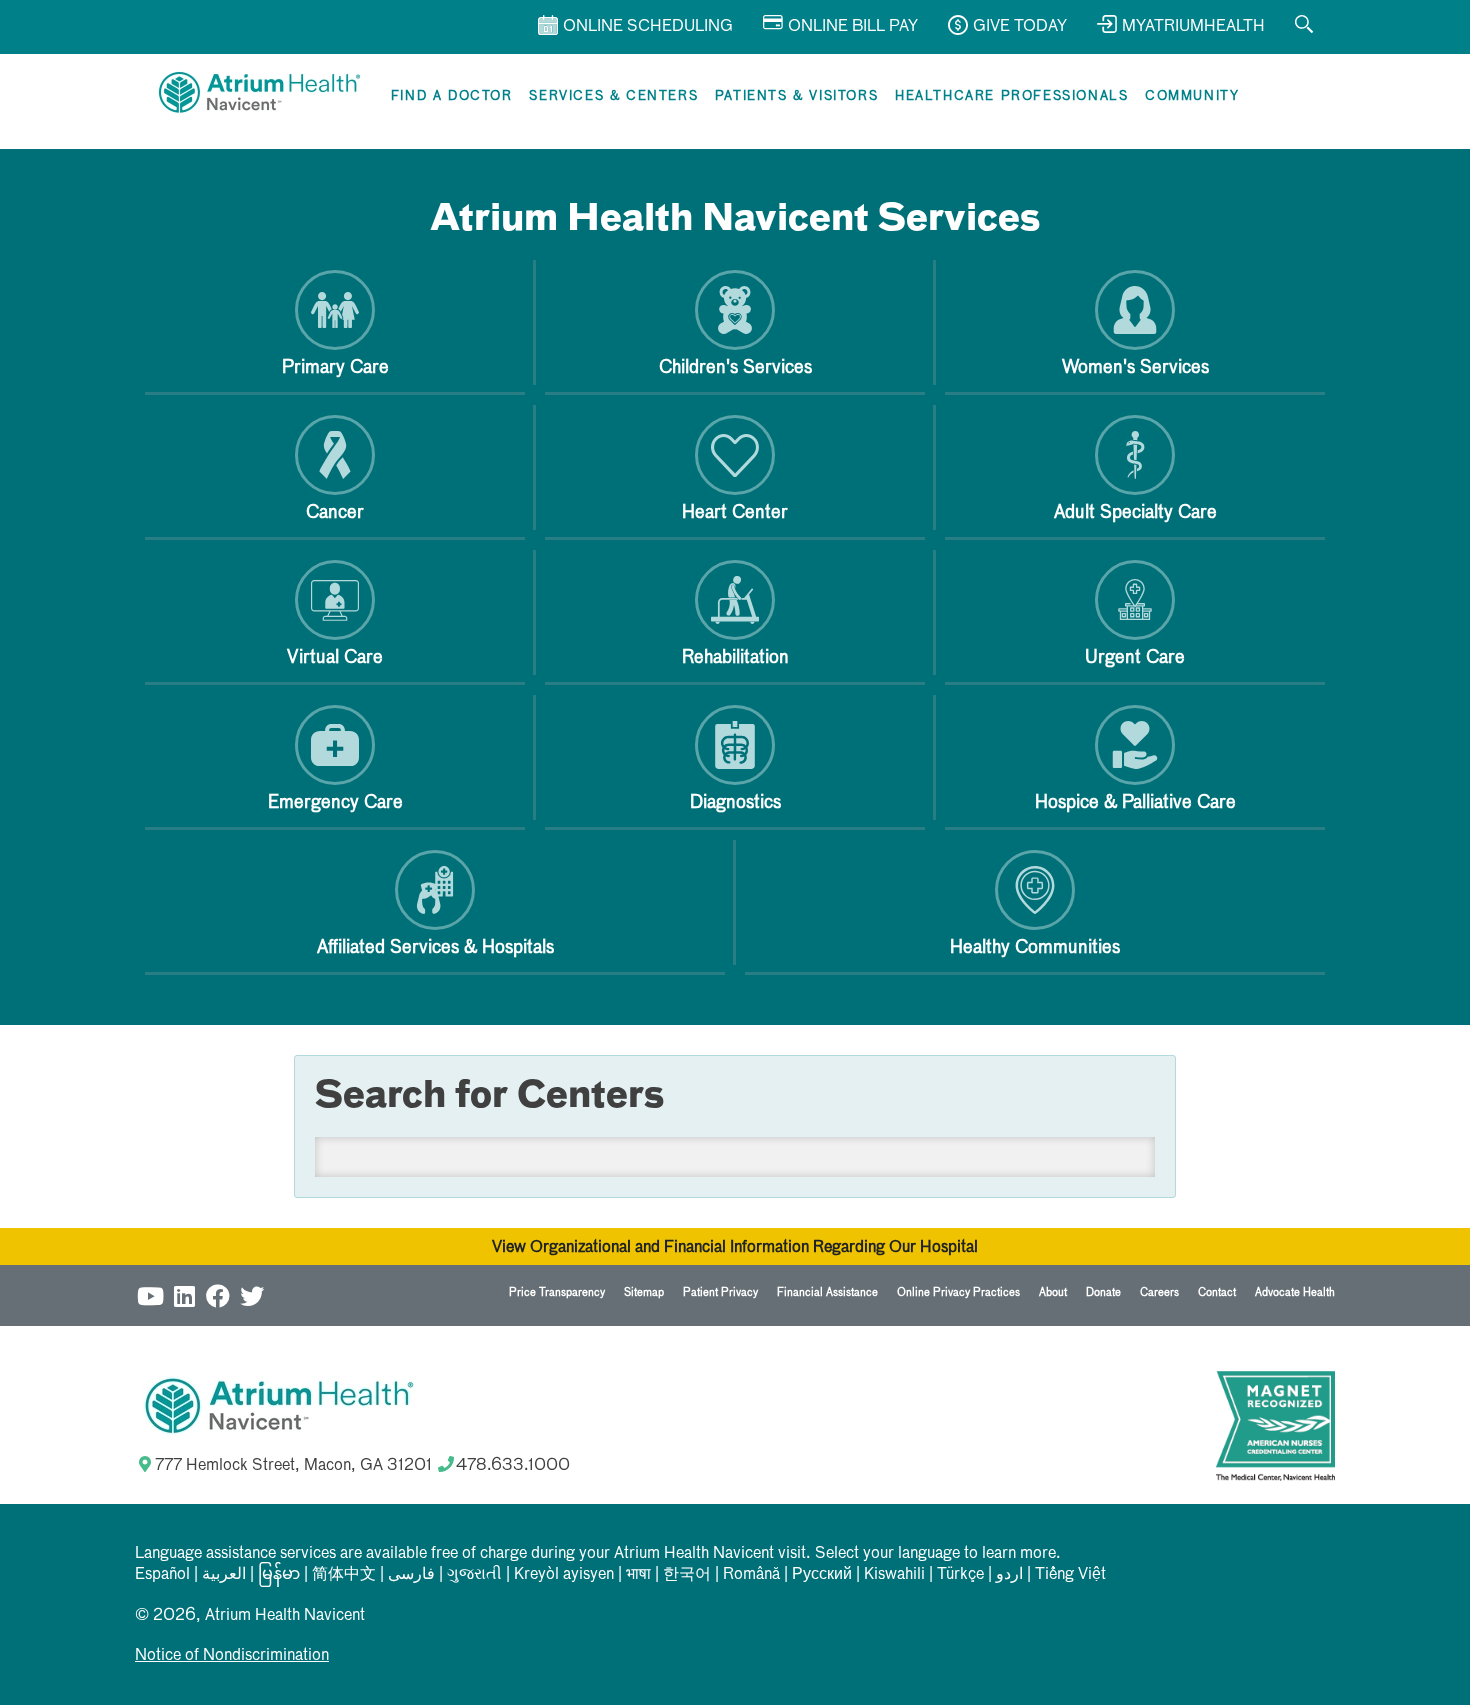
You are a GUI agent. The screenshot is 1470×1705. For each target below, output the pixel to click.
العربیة (224, 1575)
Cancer (335, 513)
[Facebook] (218, 1295)
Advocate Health (1295, 1292)
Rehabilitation (735, 658)
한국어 (687, 1575)
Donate (1103, 1292)
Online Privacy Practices (958, 1292)
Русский (822, 1575)
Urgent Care (1135, 658)
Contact (1217, 1292)
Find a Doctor (452, 96)
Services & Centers (613, 96)
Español (162, 1575)
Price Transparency (557, 1292)
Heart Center (735, 513)
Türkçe (960, 1575)
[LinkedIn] (184, 1295)
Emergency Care (335, 803)
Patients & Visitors (796, 96)
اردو (1009, 1575)
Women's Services (1135, 368)
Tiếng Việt (1070, 1575)
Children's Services (735, 368)
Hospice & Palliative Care (1135, 803)
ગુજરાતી (474, 1575)
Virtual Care (335, 658)
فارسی (411, 1575)
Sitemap (644, 1292)
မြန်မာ (279, 1575)
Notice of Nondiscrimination (232, 1656)
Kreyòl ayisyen (564, 1575)
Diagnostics (735, 803)
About (1053, 1292)
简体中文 (344, 1575)
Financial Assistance (827, 1292)
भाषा (638, 1575)
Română (751, 1575)
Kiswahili (894, 1575)
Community (1192, 96)
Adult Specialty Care (1135, 513)
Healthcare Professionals (1011, 96)
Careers (1159, 1292)
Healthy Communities (1035, 948)
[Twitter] (252, 1295)
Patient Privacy (720, 1292)
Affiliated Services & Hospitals (435, 948)
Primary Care (335, 368)
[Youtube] (150, 1295)
